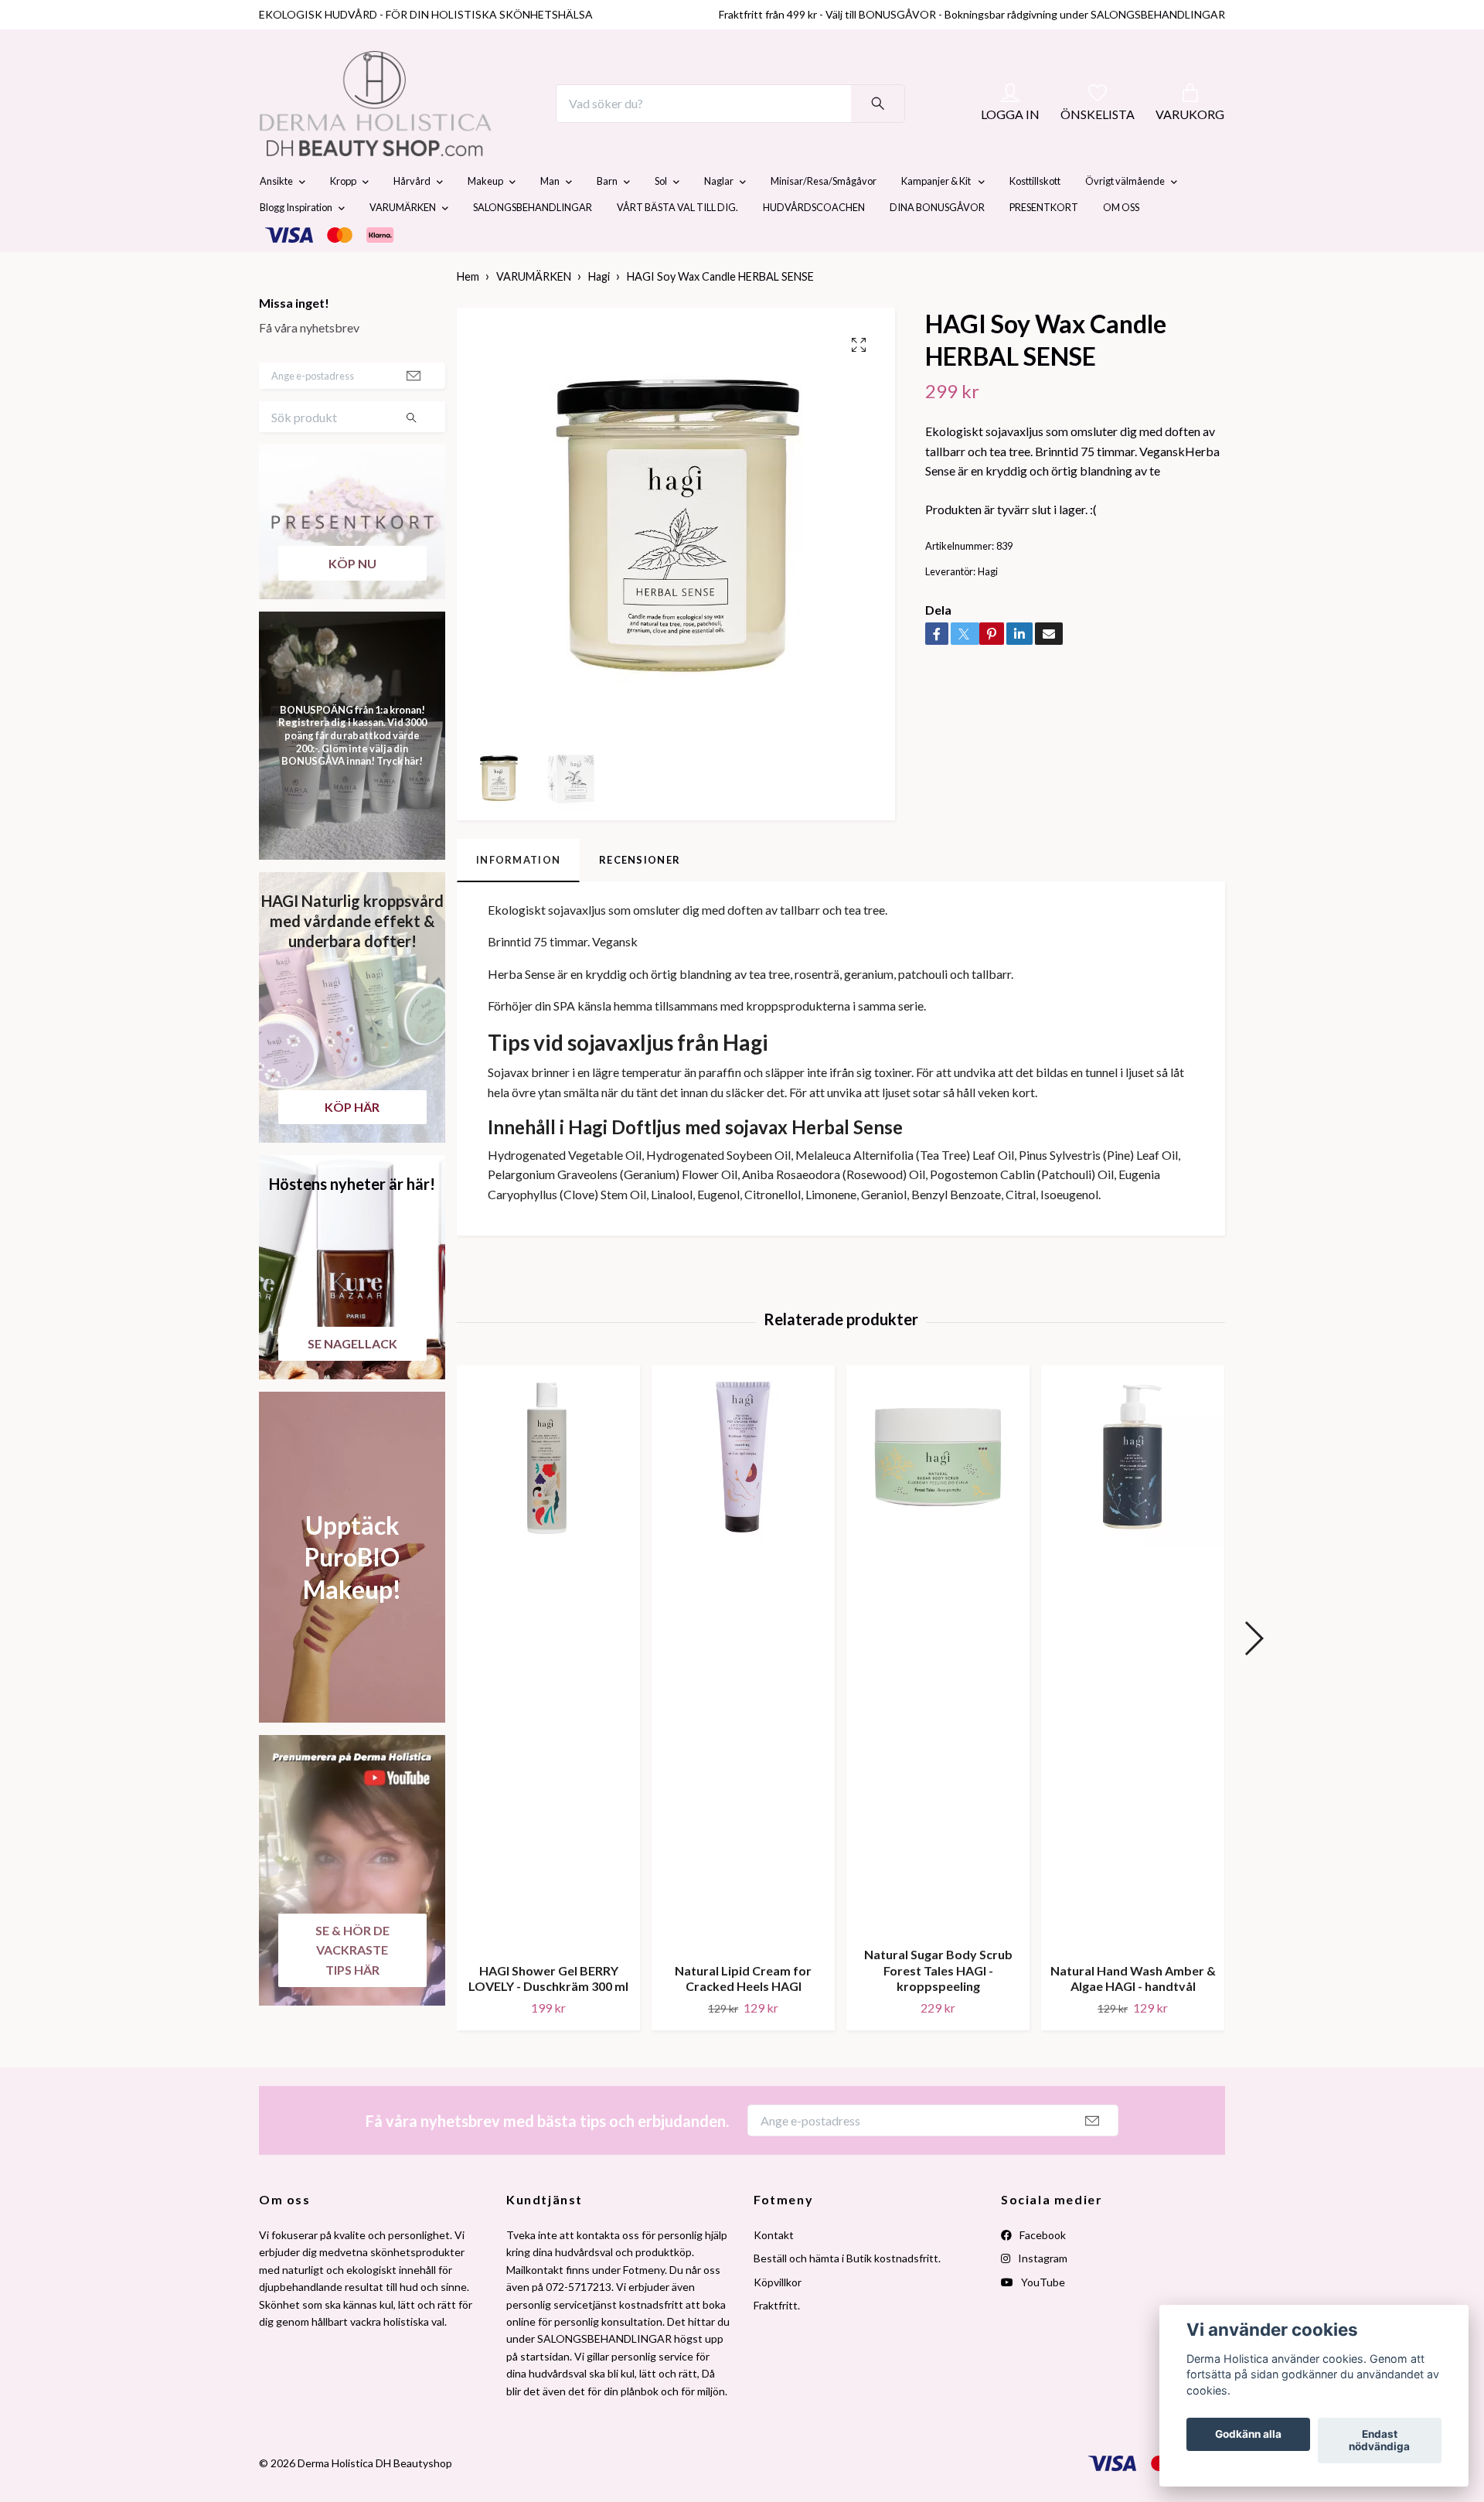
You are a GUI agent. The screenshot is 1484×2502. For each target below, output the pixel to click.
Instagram (1042, 2295)
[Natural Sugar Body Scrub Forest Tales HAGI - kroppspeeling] (938, 1686)
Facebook (1042, 2271)
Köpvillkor (778, 2318)
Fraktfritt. (777, 2342)
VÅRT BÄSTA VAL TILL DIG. (677, 244)
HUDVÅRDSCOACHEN (814, 244)
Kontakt (774, 2271)
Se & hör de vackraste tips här (352, 1986)
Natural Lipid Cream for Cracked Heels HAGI (743, 2015)
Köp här (352, 1143)
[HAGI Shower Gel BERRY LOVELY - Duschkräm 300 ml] (548, 1694)
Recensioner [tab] (640, 896)
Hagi (599, 314)
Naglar (719, 218)
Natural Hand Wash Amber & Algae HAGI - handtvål (1133, 2015)
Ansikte (276, 218)
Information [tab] (518, 896)
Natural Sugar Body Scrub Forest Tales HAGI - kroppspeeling (938, 2007)
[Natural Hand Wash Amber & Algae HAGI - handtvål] (1133, 1694)
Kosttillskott (1035, 218)
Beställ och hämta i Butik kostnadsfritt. (847, 2295)
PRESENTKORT (1044, 244)
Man (550, 218)
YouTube (1042, 2318)
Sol (661, 218)
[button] (1253, 1675)
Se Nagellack (352, 1380)
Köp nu (352, 600)
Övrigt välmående (1125, 218)
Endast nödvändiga (1379, 2441)
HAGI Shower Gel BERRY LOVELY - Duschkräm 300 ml (548, 2015)
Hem (468, 314)
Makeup (485, 218)
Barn (607, 218)
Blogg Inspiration (296, 244)
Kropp (343, 218)
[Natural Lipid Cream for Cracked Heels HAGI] (743, 1694)
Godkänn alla (1248, 2435)
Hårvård (412, 218)
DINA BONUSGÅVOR (937, 244)
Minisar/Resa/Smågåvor (824, 218)
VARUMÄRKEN (403, 244)
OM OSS (1121, 244)
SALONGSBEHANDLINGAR (533, 244)
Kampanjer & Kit (937, 218)
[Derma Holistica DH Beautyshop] (416, 122)
